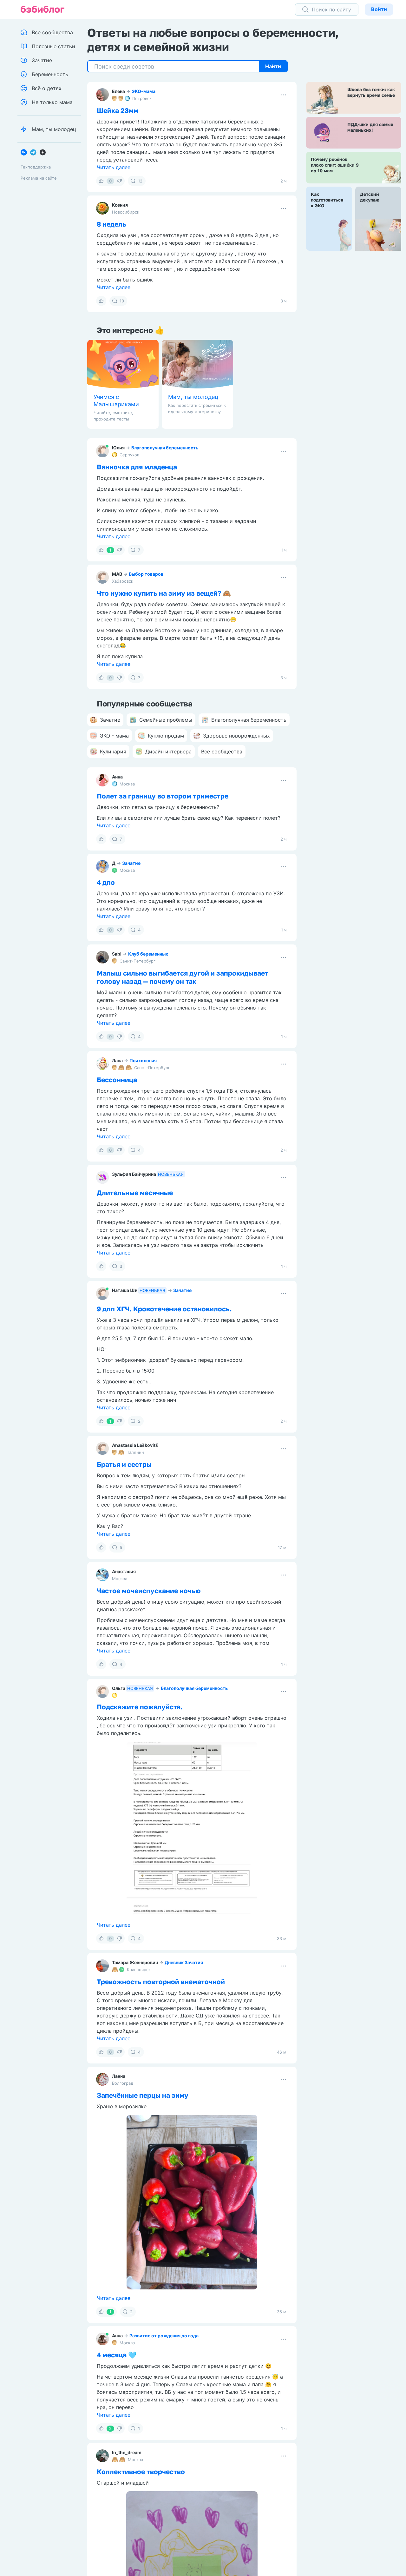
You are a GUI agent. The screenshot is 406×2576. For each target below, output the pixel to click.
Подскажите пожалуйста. (140, 1707)
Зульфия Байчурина (134, 1174)
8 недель (111, 224)
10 (122, 301)
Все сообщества (222, 752)
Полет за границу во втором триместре (163, 796)
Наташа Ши (125, 1290)
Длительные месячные (135, 1193)
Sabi (117, 954)
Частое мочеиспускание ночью (149, 1591)
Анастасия (124, 1571)
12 (140, 181)
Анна (117, 777)
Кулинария (113, 752)
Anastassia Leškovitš (135, 1445)
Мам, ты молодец (193, 397)
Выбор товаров (146, 574)
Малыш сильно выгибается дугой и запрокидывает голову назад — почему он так (183, 977)
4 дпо (106, 882)
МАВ (117, 574)
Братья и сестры (124, 1464)
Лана (117, 1060)
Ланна (119, 2076)
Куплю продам (166, 736)
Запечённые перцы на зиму (143, 2095)
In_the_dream (127, 2452)
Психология (143, 1060)
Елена (118, 91)
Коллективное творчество (141, 2472)
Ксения (120, 205)
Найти (273, 66)
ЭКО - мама (114, 736)
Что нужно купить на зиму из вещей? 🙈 (164, 593)
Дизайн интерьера (168, 752)
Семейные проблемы (166, 720)
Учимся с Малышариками (116, 401)
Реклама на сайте (39, 178)
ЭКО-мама (144, 91)
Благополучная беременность (165, 448)
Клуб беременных (148, 954)
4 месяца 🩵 (117, 2355)
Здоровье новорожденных (236, 736)
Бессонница (117, 1080)
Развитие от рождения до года (164, 2336)
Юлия (118, 448)
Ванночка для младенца (137, 467)
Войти (379, 9)
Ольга (119, 1688)
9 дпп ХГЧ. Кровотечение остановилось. (164, 1309)
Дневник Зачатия (184, 1962)
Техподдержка (36, 167)
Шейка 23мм (118, 110)
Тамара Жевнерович (135, 1962)
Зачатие (131, 863)
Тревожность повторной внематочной (161, 1982)
